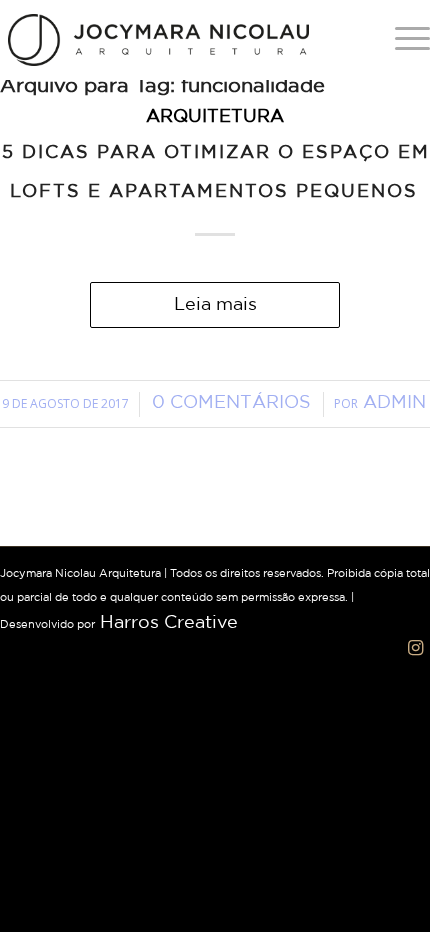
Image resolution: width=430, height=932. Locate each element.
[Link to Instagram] (415, 648)
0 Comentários (231, 403)
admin (394, 403)
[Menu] (402, 40)
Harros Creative (169, 623)
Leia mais (215, 305)
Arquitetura (215, 117)
